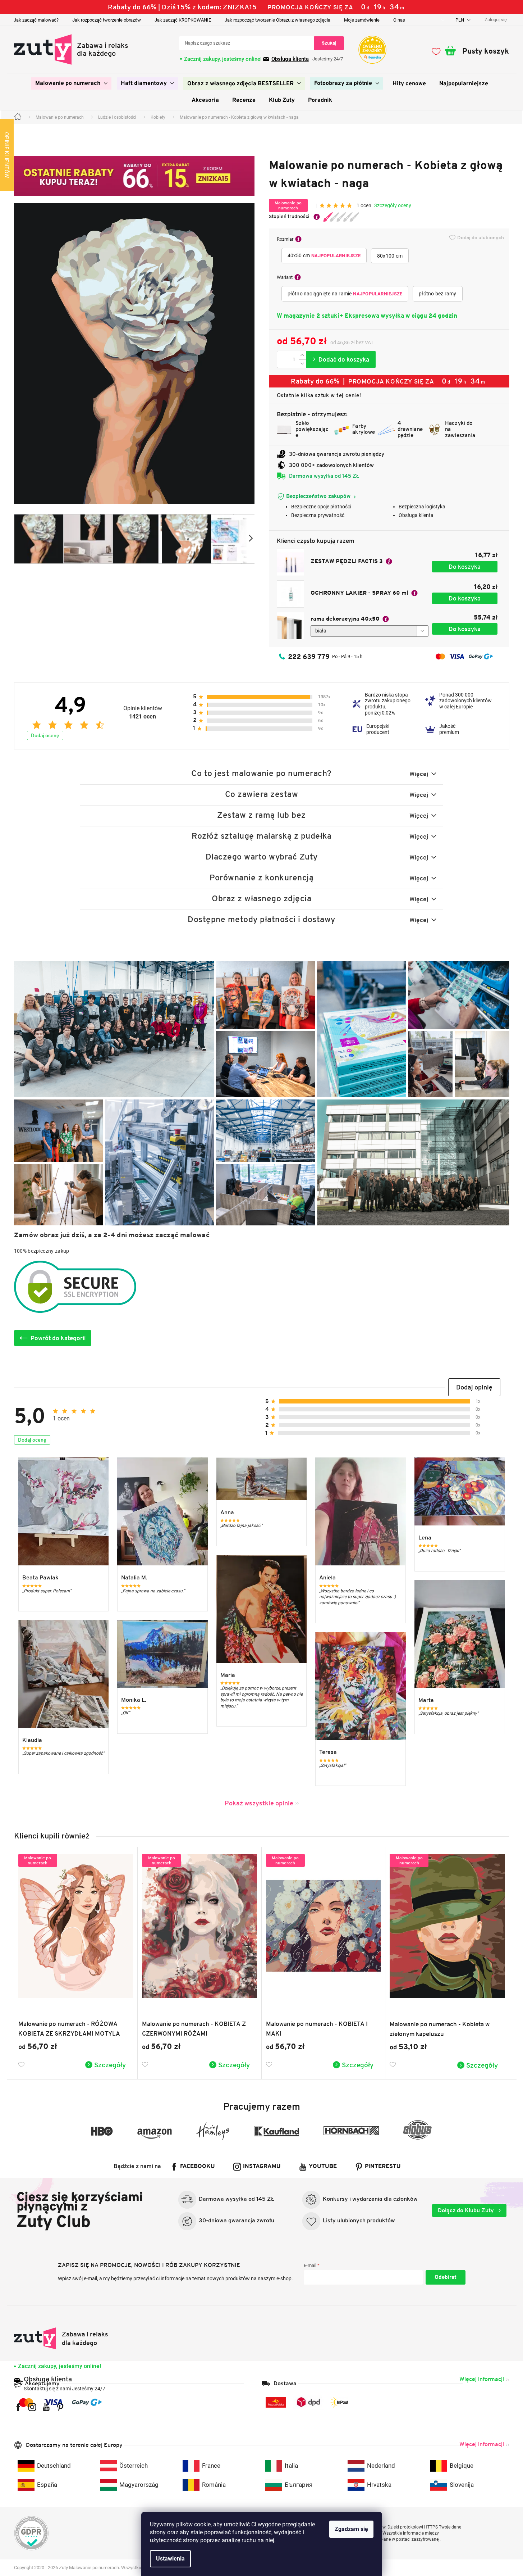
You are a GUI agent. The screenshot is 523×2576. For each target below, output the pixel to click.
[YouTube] (46, 2407)
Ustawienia (170, 2559)
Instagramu (262, 2167)
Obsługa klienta (290, 59)
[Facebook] (18, 2407)
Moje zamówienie (362, 20)
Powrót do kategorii (58, 1338)
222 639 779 (309, 657)
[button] (474, 1387)
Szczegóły (110, 2065)
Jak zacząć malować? (36, 20)
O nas (399, 20)
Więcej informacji (482, 2379)
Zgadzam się (351, 2529)
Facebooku (198, 2167)
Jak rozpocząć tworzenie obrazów (107, 20)
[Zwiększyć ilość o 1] (302, 355)
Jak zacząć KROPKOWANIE (183, 20)
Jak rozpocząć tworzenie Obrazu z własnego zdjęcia (277, 20)
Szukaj (329, 43)
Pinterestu (383, 2167)
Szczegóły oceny (393, 205)
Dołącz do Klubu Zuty (467, 2210)
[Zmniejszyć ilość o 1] (302, 364)
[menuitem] (71, 83)
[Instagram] (32, 2407)
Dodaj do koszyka (341, 359)
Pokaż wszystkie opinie (259, 1803)
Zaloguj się (446, 2277)
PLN (460, 20)
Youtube (323, 2167)
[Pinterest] (60, 2407)
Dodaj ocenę (45, 735)
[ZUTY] (61, 2338)
